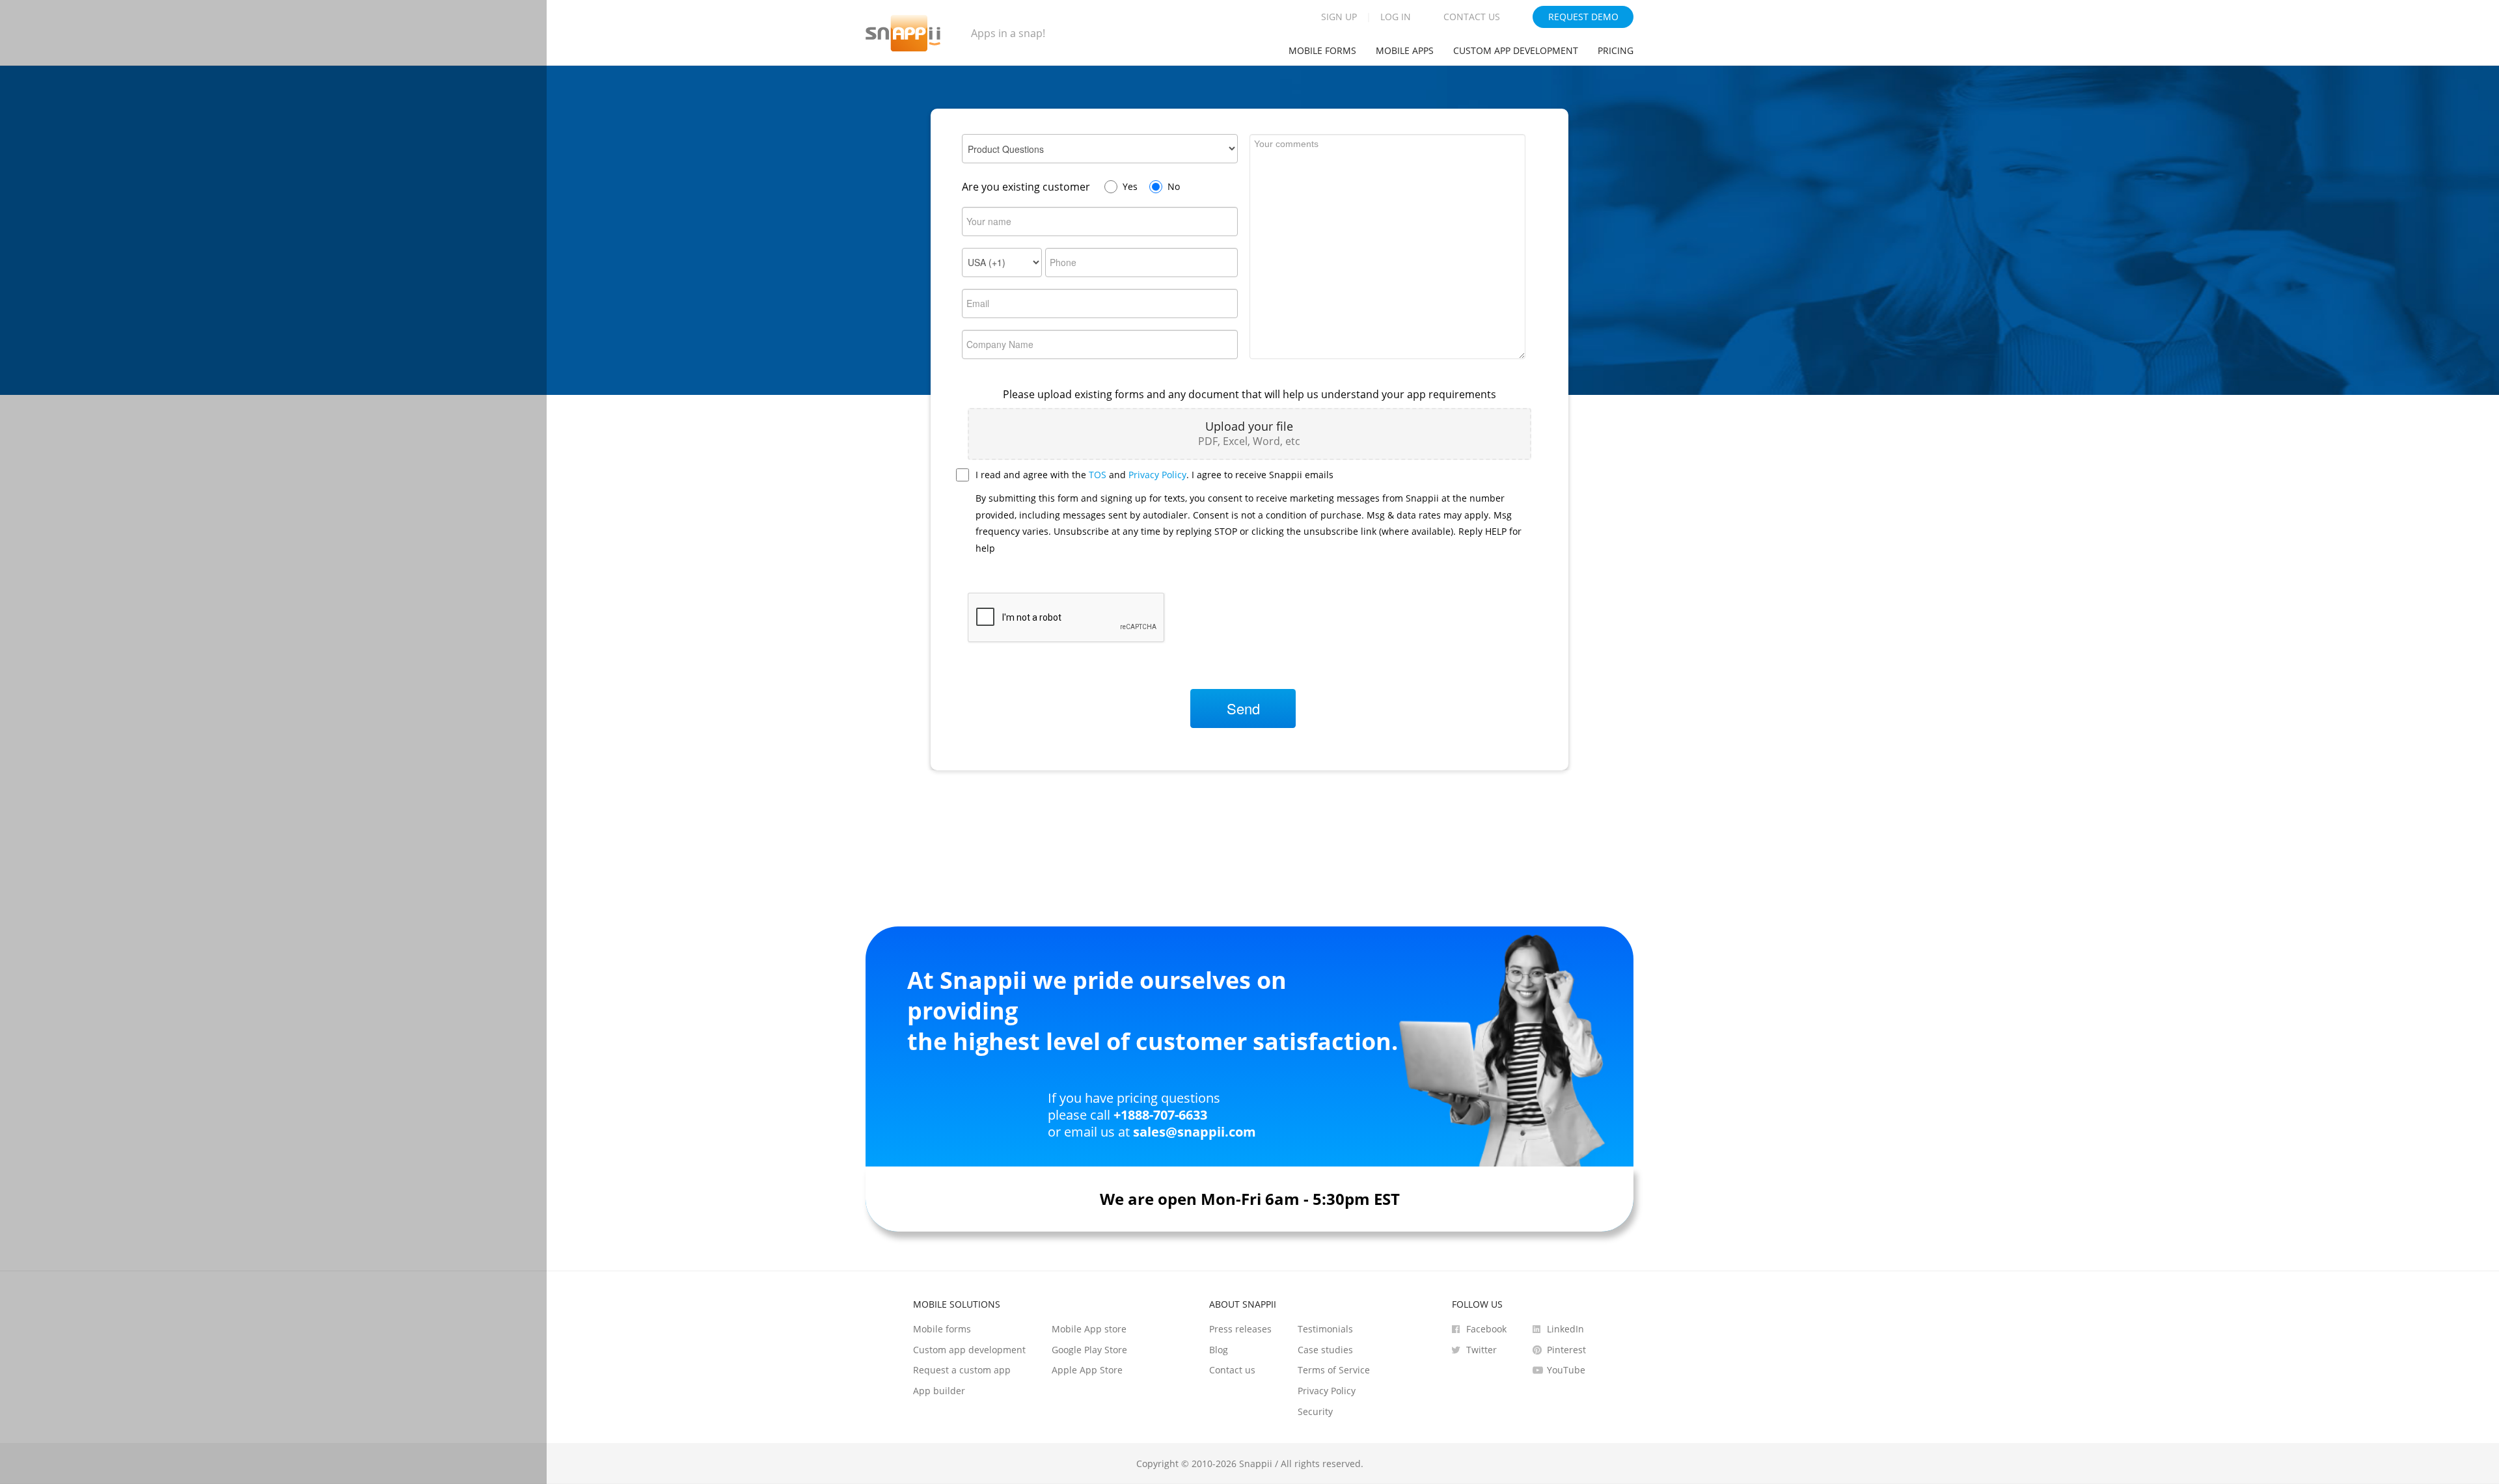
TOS (1098, 475)
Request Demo (1583, 17)
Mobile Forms (1322, 50)
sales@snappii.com (1195, 1132)
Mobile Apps (1405, 50)
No (1174, 186)
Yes (1130, 186)
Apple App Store (1087, 1370)
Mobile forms (942, 1329)
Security (1315, 1411)
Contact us (1232, 1370)
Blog (1219, 1350)
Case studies (1325, 1350)
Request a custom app (962, 1370)
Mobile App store (1089, 1329)
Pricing (1616, 50)
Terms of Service (1334, 1370)
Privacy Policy (1157, 475)
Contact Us (1472, 17)
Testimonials (1325, 1329)
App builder (939, 1391)
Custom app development (1516, 50)
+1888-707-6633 (1160, 1115)
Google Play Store (1089, 1350)
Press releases (1240, 1329)
